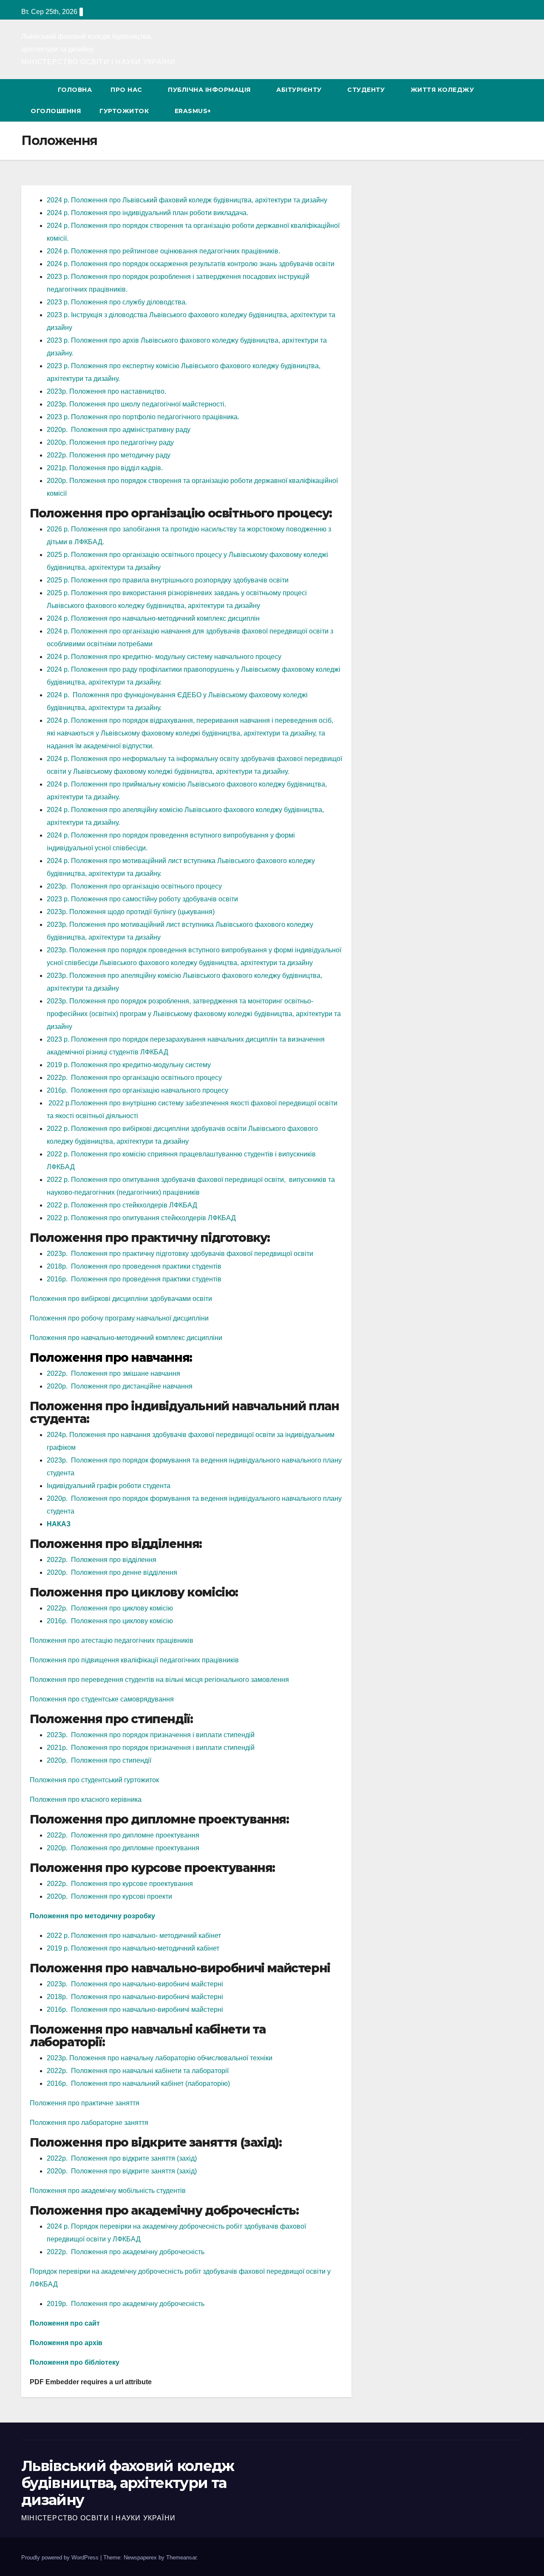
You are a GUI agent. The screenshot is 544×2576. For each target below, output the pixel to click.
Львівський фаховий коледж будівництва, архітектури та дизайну (128, 2483)
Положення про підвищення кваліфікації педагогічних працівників (134, 1660)
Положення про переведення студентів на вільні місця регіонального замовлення (159, 1680)
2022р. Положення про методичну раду (109, 455)
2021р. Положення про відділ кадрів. (105, 468)
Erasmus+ (193, 111)
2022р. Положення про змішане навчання (113, 1373)
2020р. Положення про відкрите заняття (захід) (122, 2171)
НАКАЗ (59, 1524)
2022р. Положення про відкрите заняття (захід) (122, 2158)
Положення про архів (66, 2343)
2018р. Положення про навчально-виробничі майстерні (135, 1997)
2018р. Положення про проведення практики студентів (134, 1266)
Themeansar (181, 2558)
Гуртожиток (124, 111)
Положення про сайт (65, 2323)
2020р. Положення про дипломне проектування (123, 1848)
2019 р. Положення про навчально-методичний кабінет (133, 1948)
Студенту (366, 90)
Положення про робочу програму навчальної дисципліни (119, 1318)
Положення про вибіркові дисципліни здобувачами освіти (121, 1299)
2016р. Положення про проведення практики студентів (134, 1279)
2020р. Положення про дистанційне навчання (120, 1386)
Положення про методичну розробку (92, 1916)
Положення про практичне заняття (85, 2103)
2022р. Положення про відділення (102, 1560)
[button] (505, 100)
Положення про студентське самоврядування (102, 1699)
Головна (75, 90)
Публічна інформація (209, 90)
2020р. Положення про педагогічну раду (110, 442)
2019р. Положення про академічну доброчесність (126, 2304)
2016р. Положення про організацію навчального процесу (137, 1090)
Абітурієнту (299, 90)
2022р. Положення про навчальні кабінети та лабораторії (138, 2071)
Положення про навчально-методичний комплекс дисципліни (126, 1338)
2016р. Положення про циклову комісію (110, 1621)
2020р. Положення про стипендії (99, 1760)
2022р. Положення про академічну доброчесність (126, 2252)
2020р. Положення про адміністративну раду (119, 430)
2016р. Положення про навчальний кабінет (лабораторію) (138, 2083)
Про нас (126, 90)
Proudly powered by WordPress (61, 2558)
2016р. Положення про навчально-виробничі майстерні (135, 2009)
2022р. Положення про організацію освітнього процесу (134, 1078)
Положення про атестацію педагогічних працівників (112, 1640)
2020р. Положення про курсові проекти (109, 1896)
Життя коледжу (442, 90)
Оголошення (56, 111)
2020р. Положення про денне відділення (112, 1572)
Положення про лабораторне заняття (89, 2123)
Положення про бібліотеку (75, 2362)
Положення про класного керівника (86, 1799)
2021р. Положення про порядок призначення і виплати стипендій (151, 1748)
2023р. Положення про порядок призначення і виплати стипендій (151, 1735)
